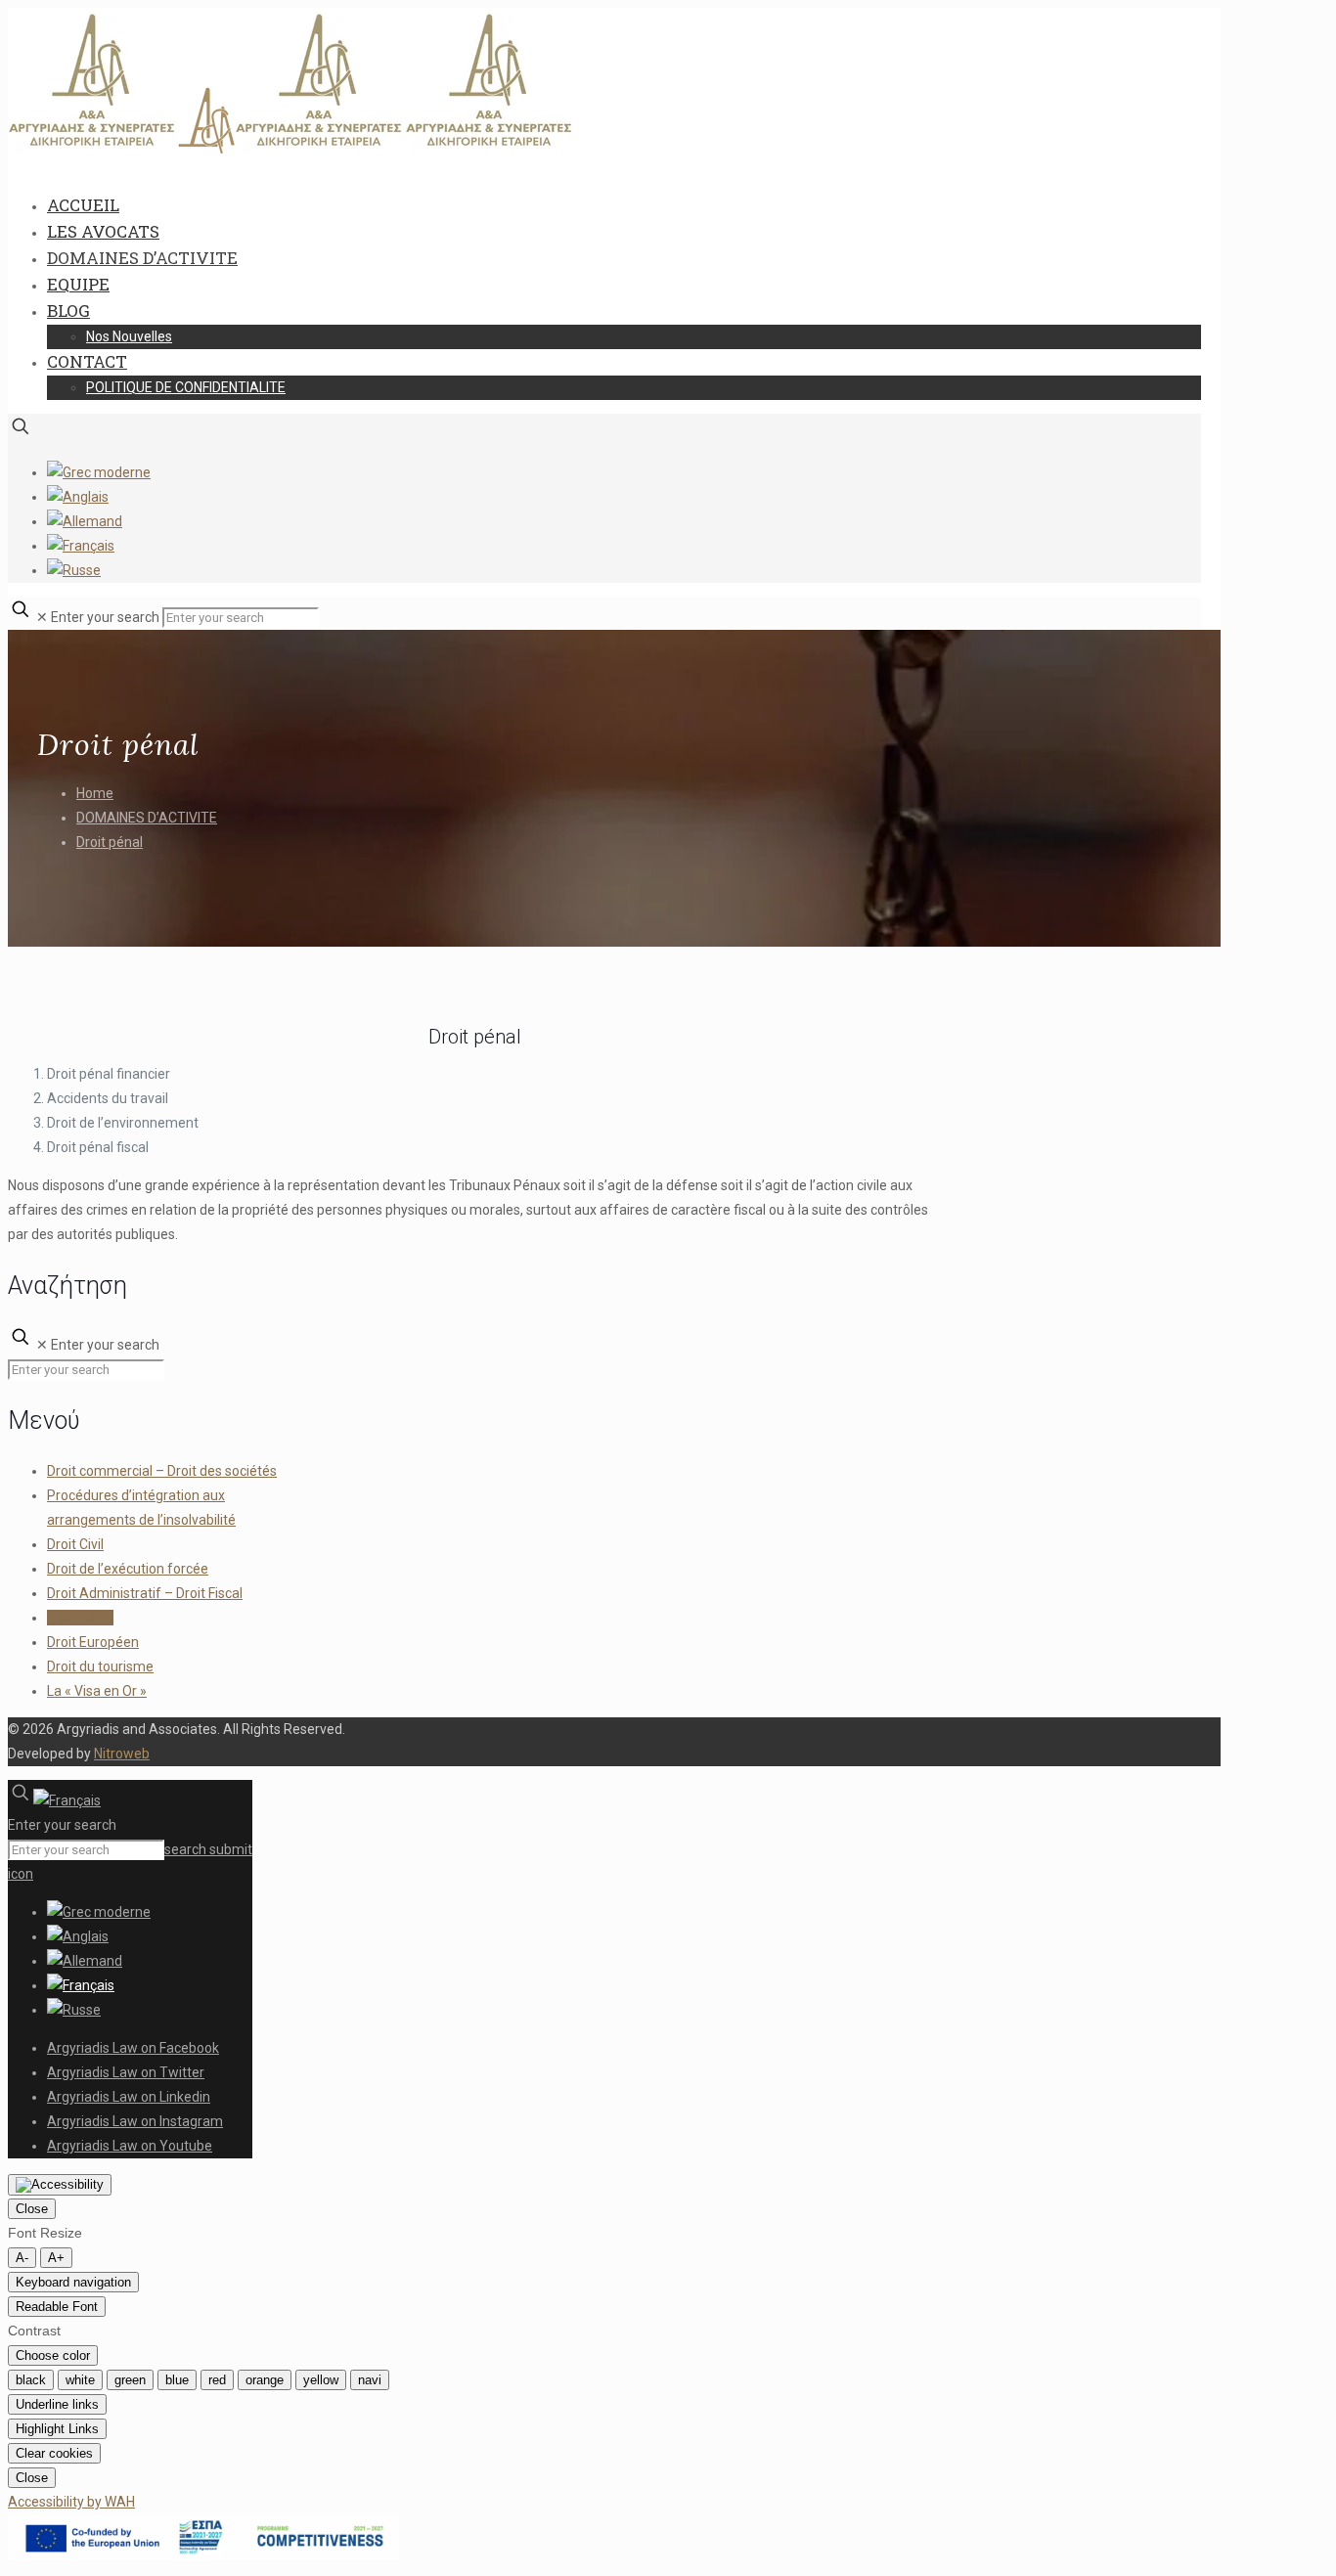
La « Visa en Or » (97, 1691)
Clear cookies (54, 2453)
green (130, 2380)
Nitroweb (122, 1754)
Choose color (53, 2355)
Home (95, 793)
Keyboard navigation (73, 2282)
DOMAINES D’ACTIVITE (147, 818)
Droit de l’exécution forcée (128, 1569)
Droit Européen (93, 1642)
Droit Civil (75, 1544)
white (80, 2380)
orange (265, 2380)
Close (32, 2209)
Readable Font (57, 2307)
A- (22, 2258)
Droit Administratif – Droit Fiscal (145, 1593)
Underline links (57, 2404)
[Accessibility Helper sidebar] (60, 2185)
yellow (321, 2380)
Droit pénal (110, 842)
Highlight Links (57, 2429)
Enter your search (105, 617)
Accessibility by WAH (71, 2502)
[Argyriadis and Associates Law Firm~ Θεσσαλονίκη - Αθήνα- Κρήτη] (291, 150)
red (217, 2380)
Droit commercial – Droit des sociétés (162, 1471)
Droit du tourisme (100, 1666)
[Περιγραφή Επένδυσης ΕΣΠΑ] (203, 2555)
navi (370, 2380)
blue (177, 2380)
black (31, 2380)
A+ (56, 2258)
